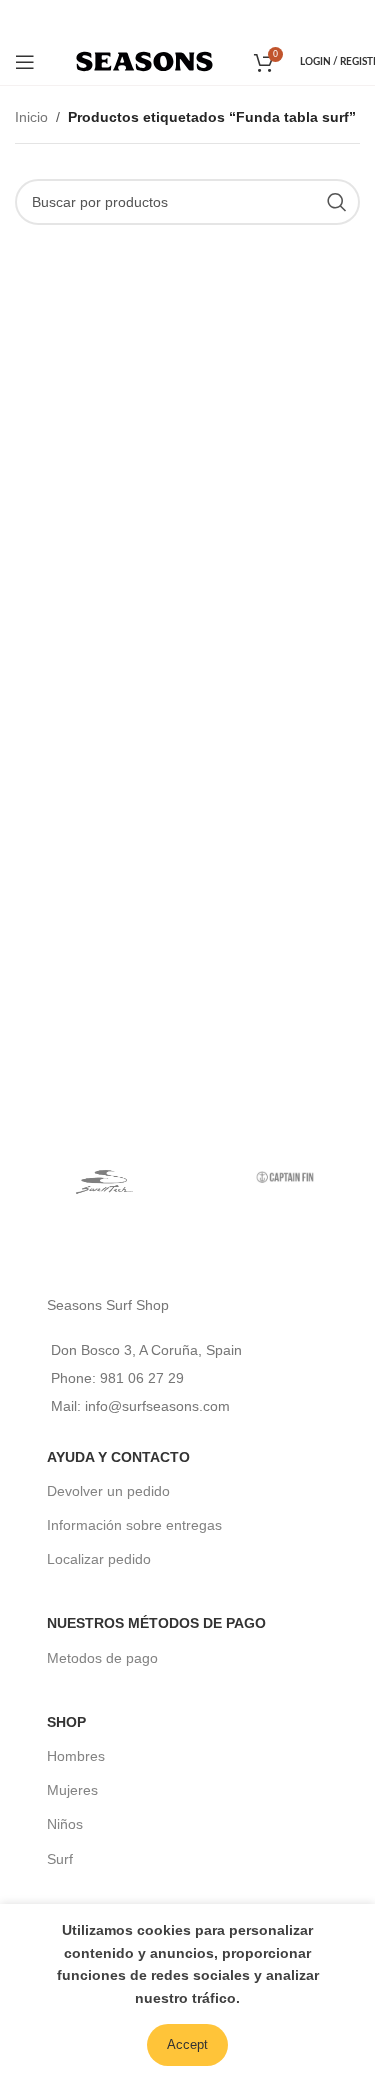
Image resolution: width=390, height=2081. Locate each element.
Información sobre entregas (134, 1525)
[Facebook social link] (159, 18)
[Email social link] (185, 18)
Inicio (31, 117)
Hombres (76, 1756)
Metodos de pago (102, 1658)
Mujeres (72, 1790)
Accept (187, 2044)
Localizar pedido (99, 1559)
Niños (65, 1824)
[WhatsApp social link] (214, 18)
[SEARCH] (337, 202)
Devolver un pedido (108, 1491)
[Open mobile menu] (25, 62)
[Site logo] (144, 60)
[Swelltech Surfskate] (105, 1177)
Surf (60, 1859)
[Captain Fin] (285, 1177)
